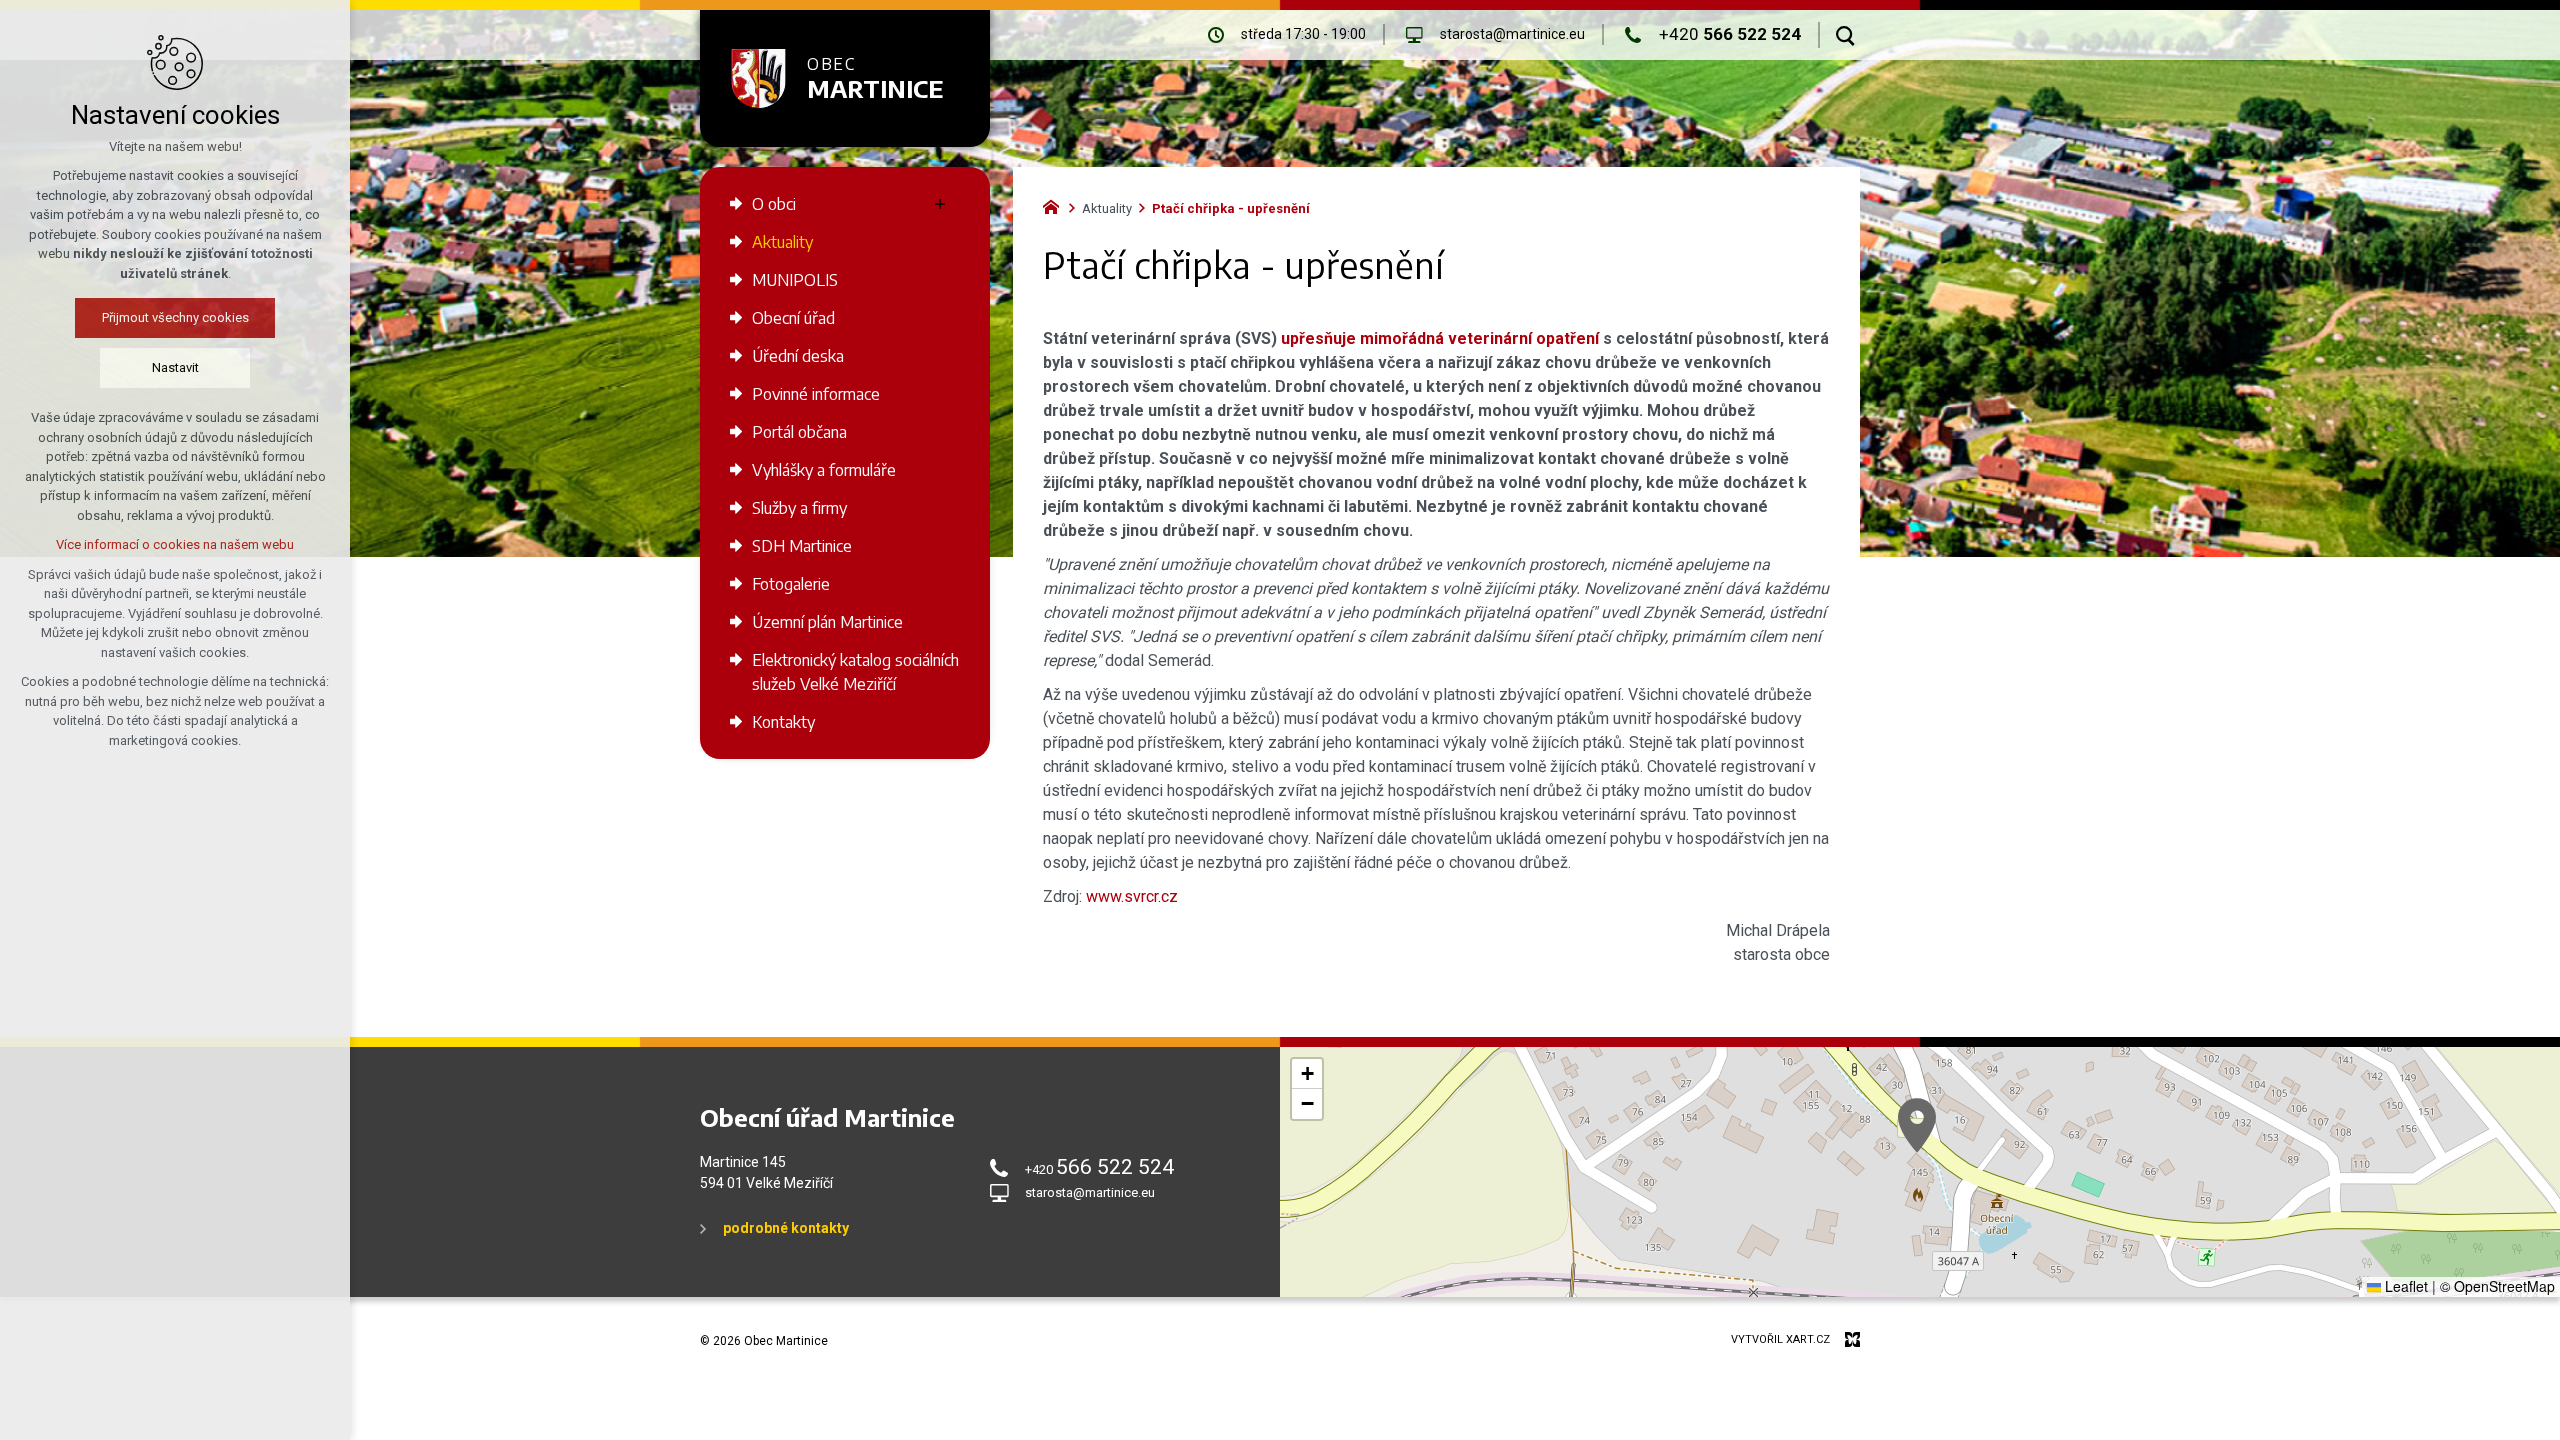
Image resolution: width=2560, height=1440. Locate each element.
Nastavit (175, 367)
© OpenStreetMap (2497, 1286)
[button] (1917, 1125)
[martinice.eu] (1056, 205)
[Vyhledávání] (1845, 35)
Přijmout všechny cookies (175, 317)
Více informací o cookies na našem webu (175, 544)
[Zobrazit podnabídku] (940, 204)
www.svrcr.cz (1132, 896)
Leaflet (2404, 1286)
